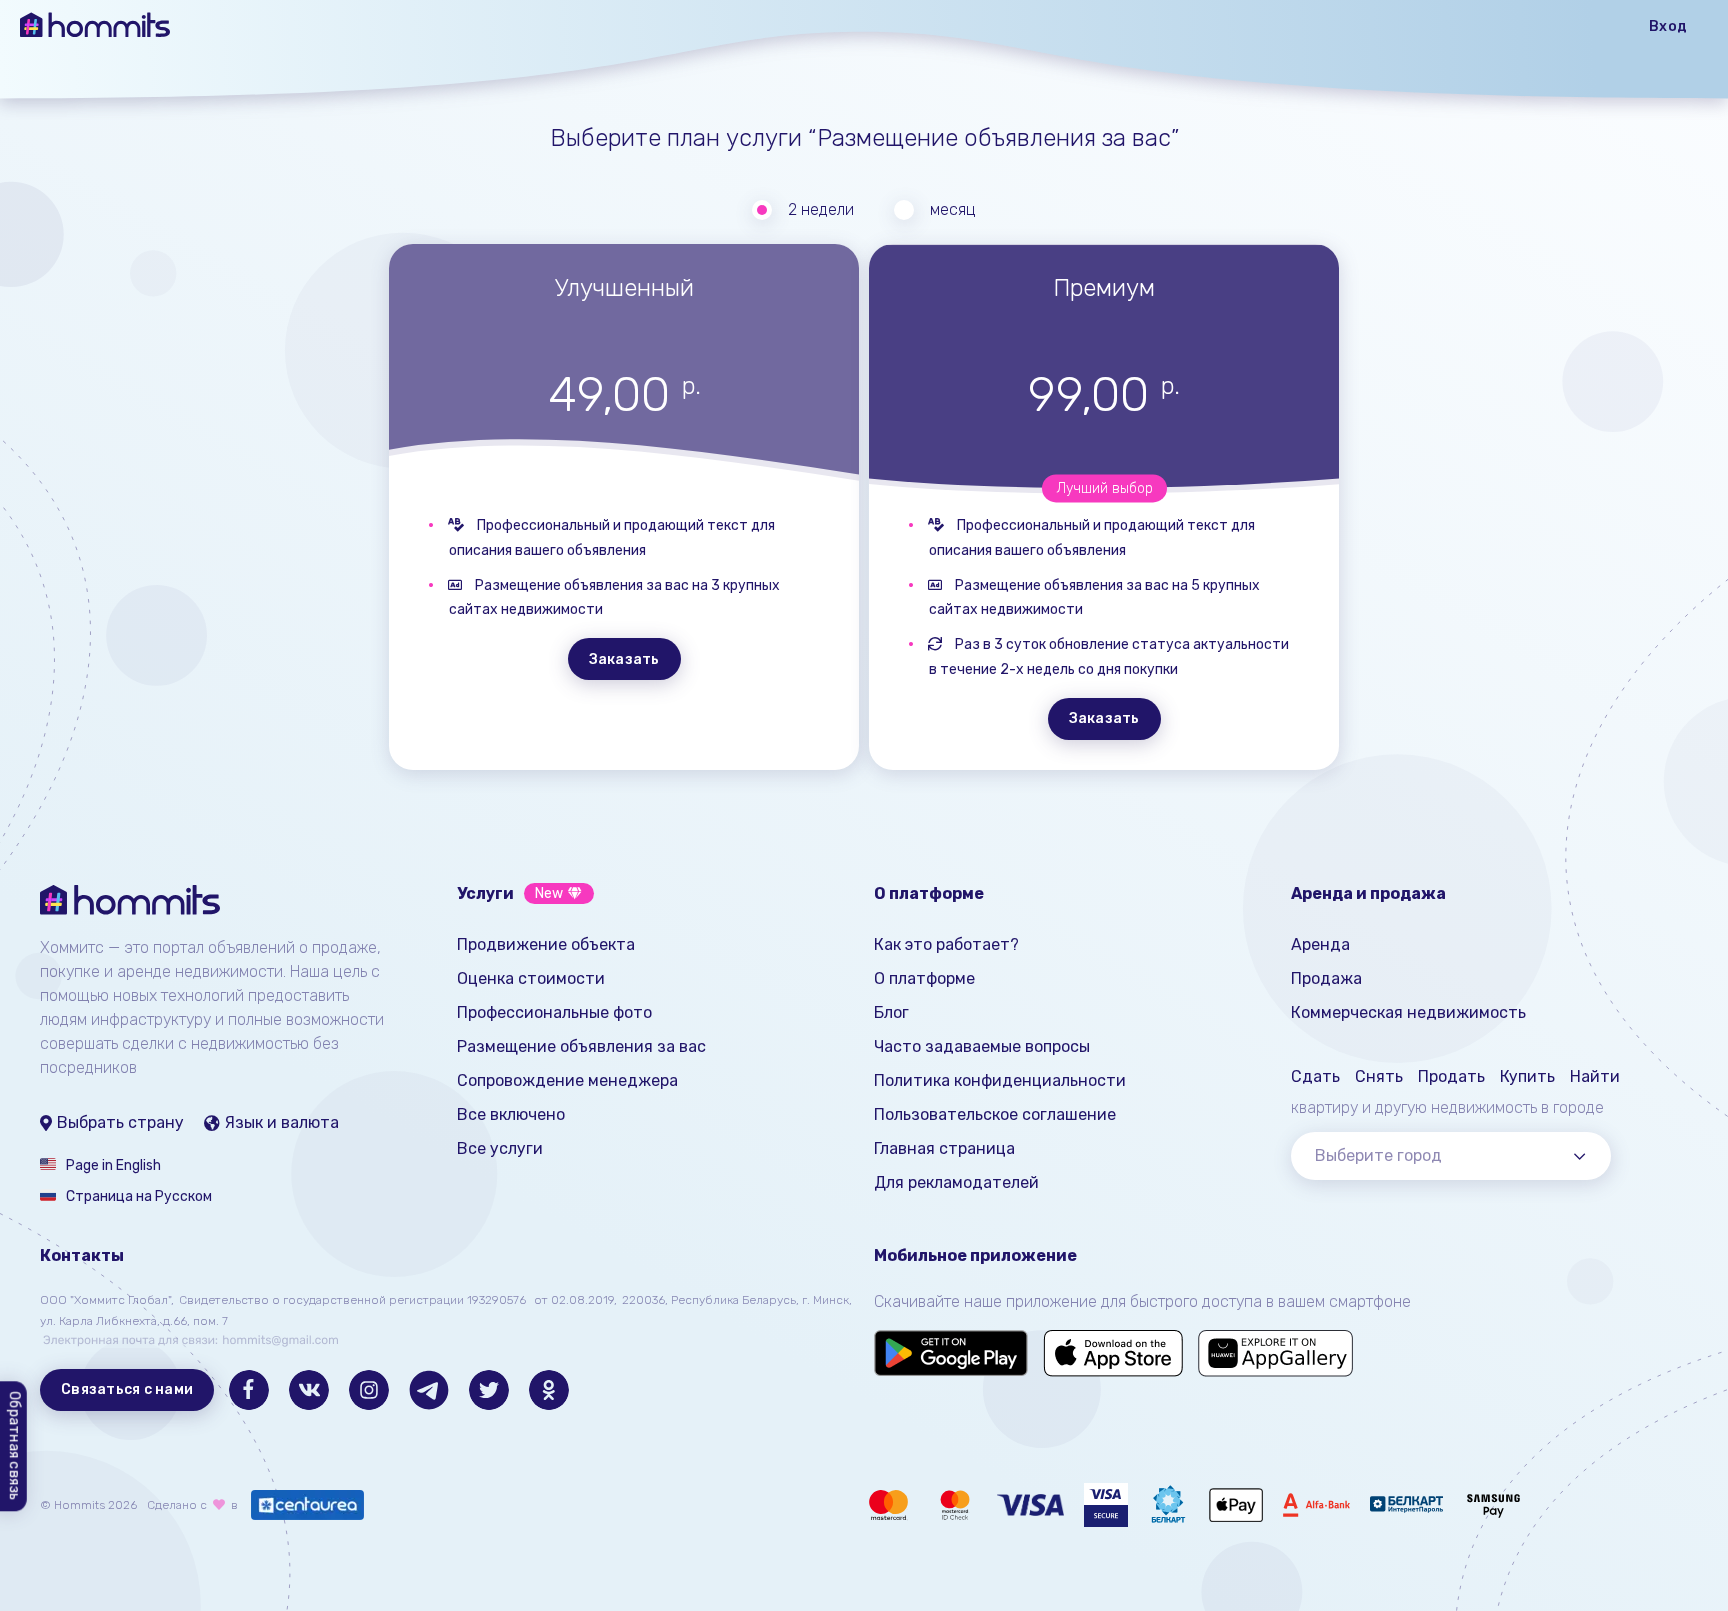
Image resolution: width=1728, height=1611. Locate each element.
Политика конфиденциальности (1000, 1080)
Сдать (1315, 1076)
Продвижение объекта (546, 944)
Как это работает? (946, 944)
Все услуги (500, 1148)
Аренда (1320, 944)
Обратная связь (14, 1447)
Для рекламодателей (956, 1182)
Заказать (624, 659)
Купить (1527, 1076)
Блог (891, 1012)
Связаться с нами (127, 1389)
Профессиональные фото (554, 1012)
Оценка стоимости (531, 978)
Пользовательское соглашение (995, 1114)
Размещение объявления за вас (581, 1046)
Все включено (511, 1114)
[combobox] (1451, 1156)
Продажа (1326, 978)
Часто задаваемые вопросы (982, 1046)
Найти (1595, 1076)
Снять (1379, 1076)
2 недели (821, 209)
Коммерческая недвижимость (1408, 1012)
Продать (1451, 1076)
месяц (953, 209)
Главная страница (944, 1148)
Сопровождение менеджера (567, 1080)
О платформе (924, 978)
